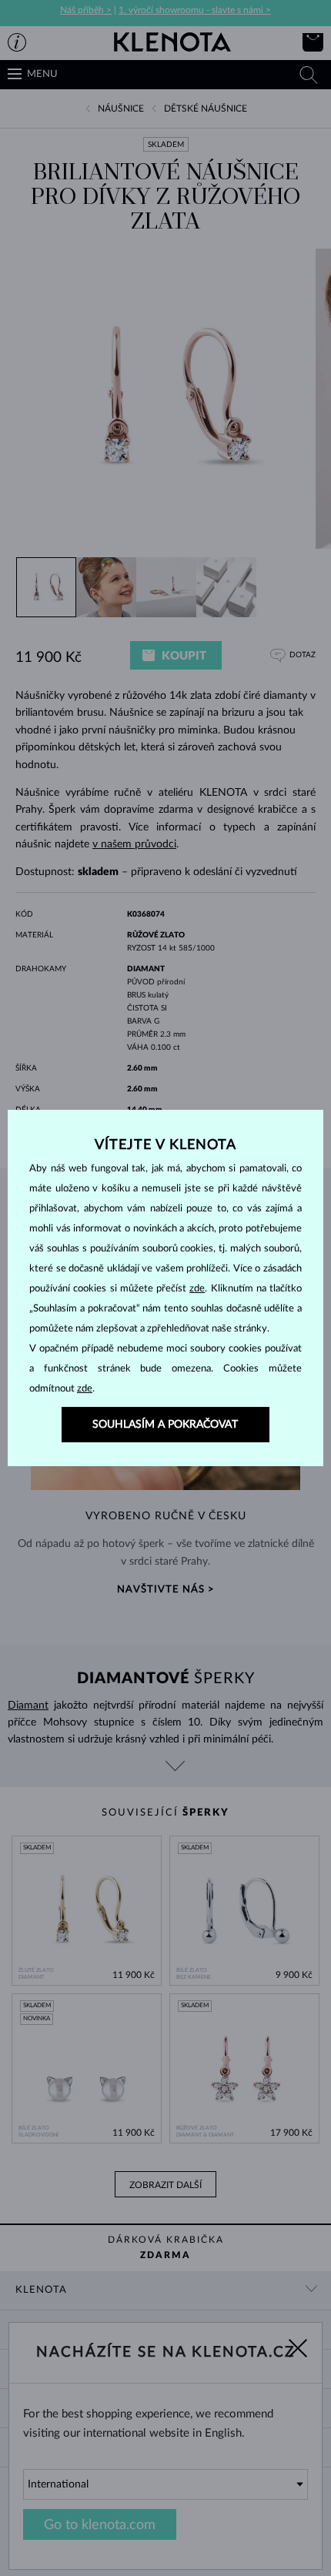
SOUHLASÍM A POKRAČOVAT (165, 1425)
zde (197, 1289)
